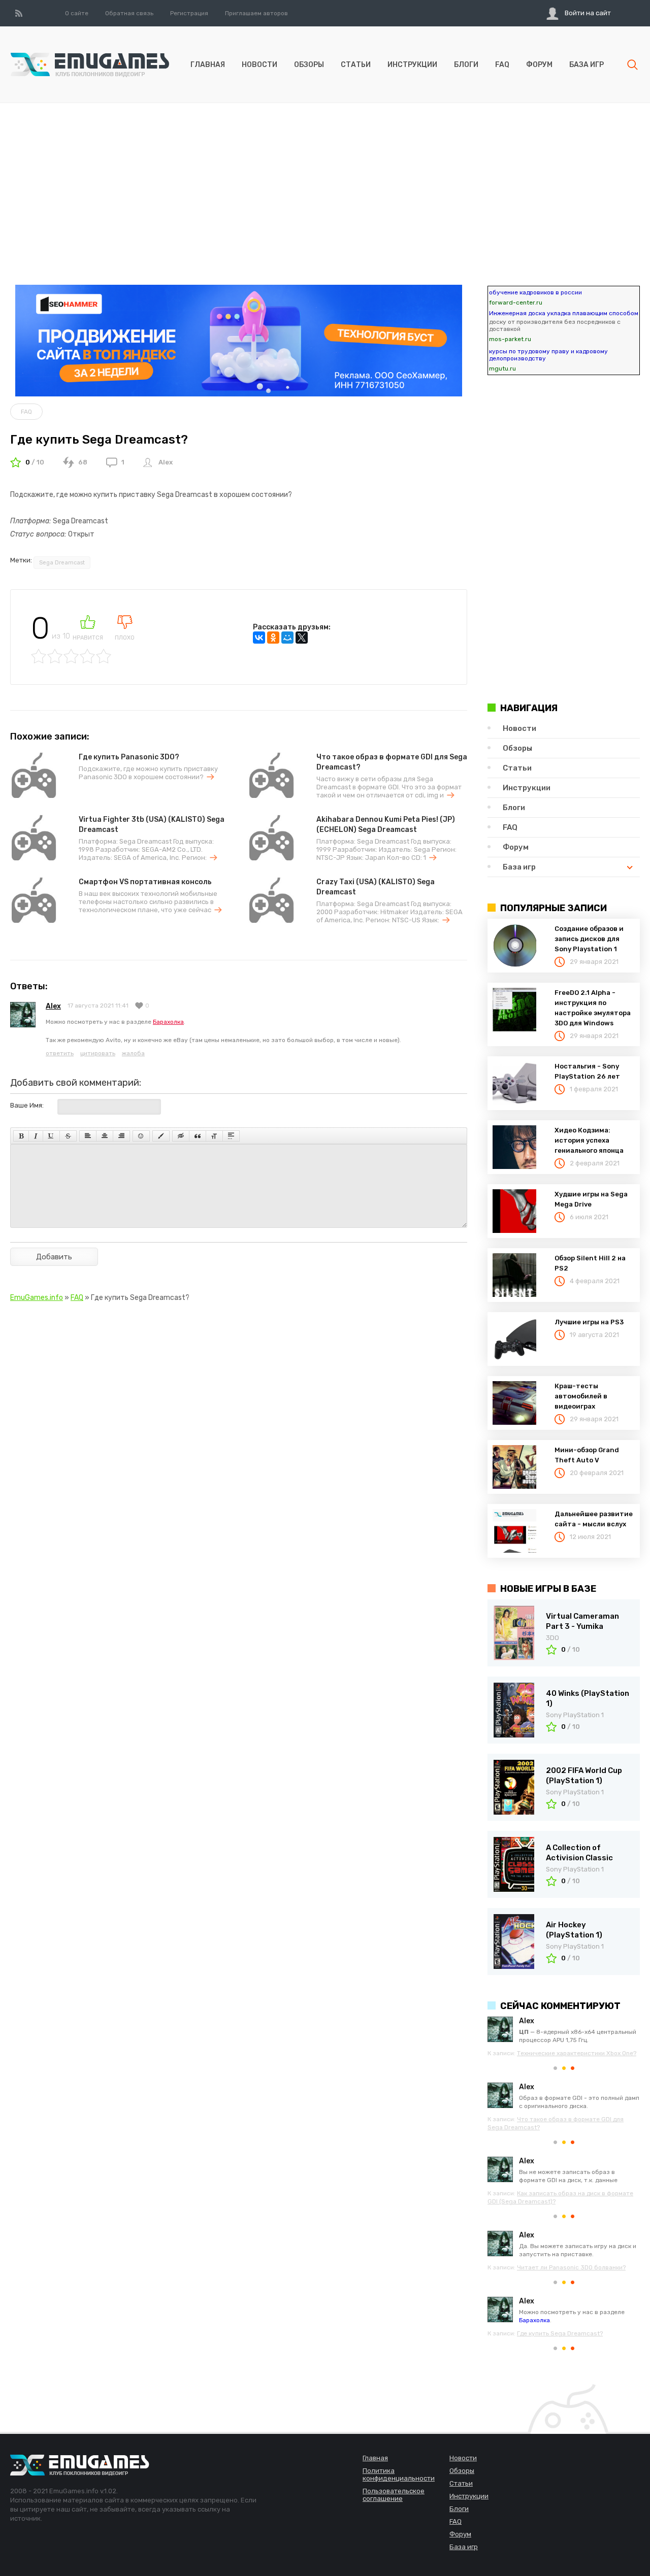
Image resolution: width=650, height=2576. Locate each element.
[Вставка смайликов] (141, 1136)
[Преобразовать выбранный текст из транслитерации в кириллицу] (214, 1136)
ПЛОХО (125, 638)
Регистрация (189, 13)
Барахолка (168, 1022)
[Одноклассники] (273, 638)
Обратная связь (129, 13)
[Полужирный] (21, 1136)
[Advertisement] (325, 174)
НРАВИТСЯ (88, 638)
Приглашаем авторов (256, 13)
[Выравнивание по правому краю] (121, 1136)
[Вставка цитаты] (198, 1136)
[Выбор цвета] (161, 1136)
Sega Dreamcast (62, 563)
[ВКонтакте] (259, 638)
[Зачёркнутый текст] (68, 1136)
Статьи (356, 65)
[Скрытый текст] (181, 1136)
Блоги (466, 65)
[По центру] (105, 1136)
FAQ (502, 65)
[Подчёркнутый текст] (51, 1136)
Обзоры (309, 65)
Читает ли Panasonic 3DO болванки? (571, 2267)
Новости (259, 65)
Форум (539, 65)
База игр (587, 65)
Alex (166, 462)
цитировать (98, 1053)
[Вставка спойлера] (231, 1136)
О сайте (77, 13)
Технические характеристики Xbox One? (577, 2053)
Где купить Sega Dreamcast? (560, 2333)
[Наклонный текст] (36, 1136)
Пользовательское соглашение (394, 2495)
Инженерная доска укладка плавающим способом (564, 313)
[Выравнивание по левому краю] (88, 1136)
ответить (60, 1053)
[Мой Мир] (287, 638)
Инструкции (412, 65)
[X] (302, 638)
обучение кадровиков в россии (535, 292)
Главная (208, 65)
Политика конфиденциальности (399, 2474)
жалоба (133, 1053)
